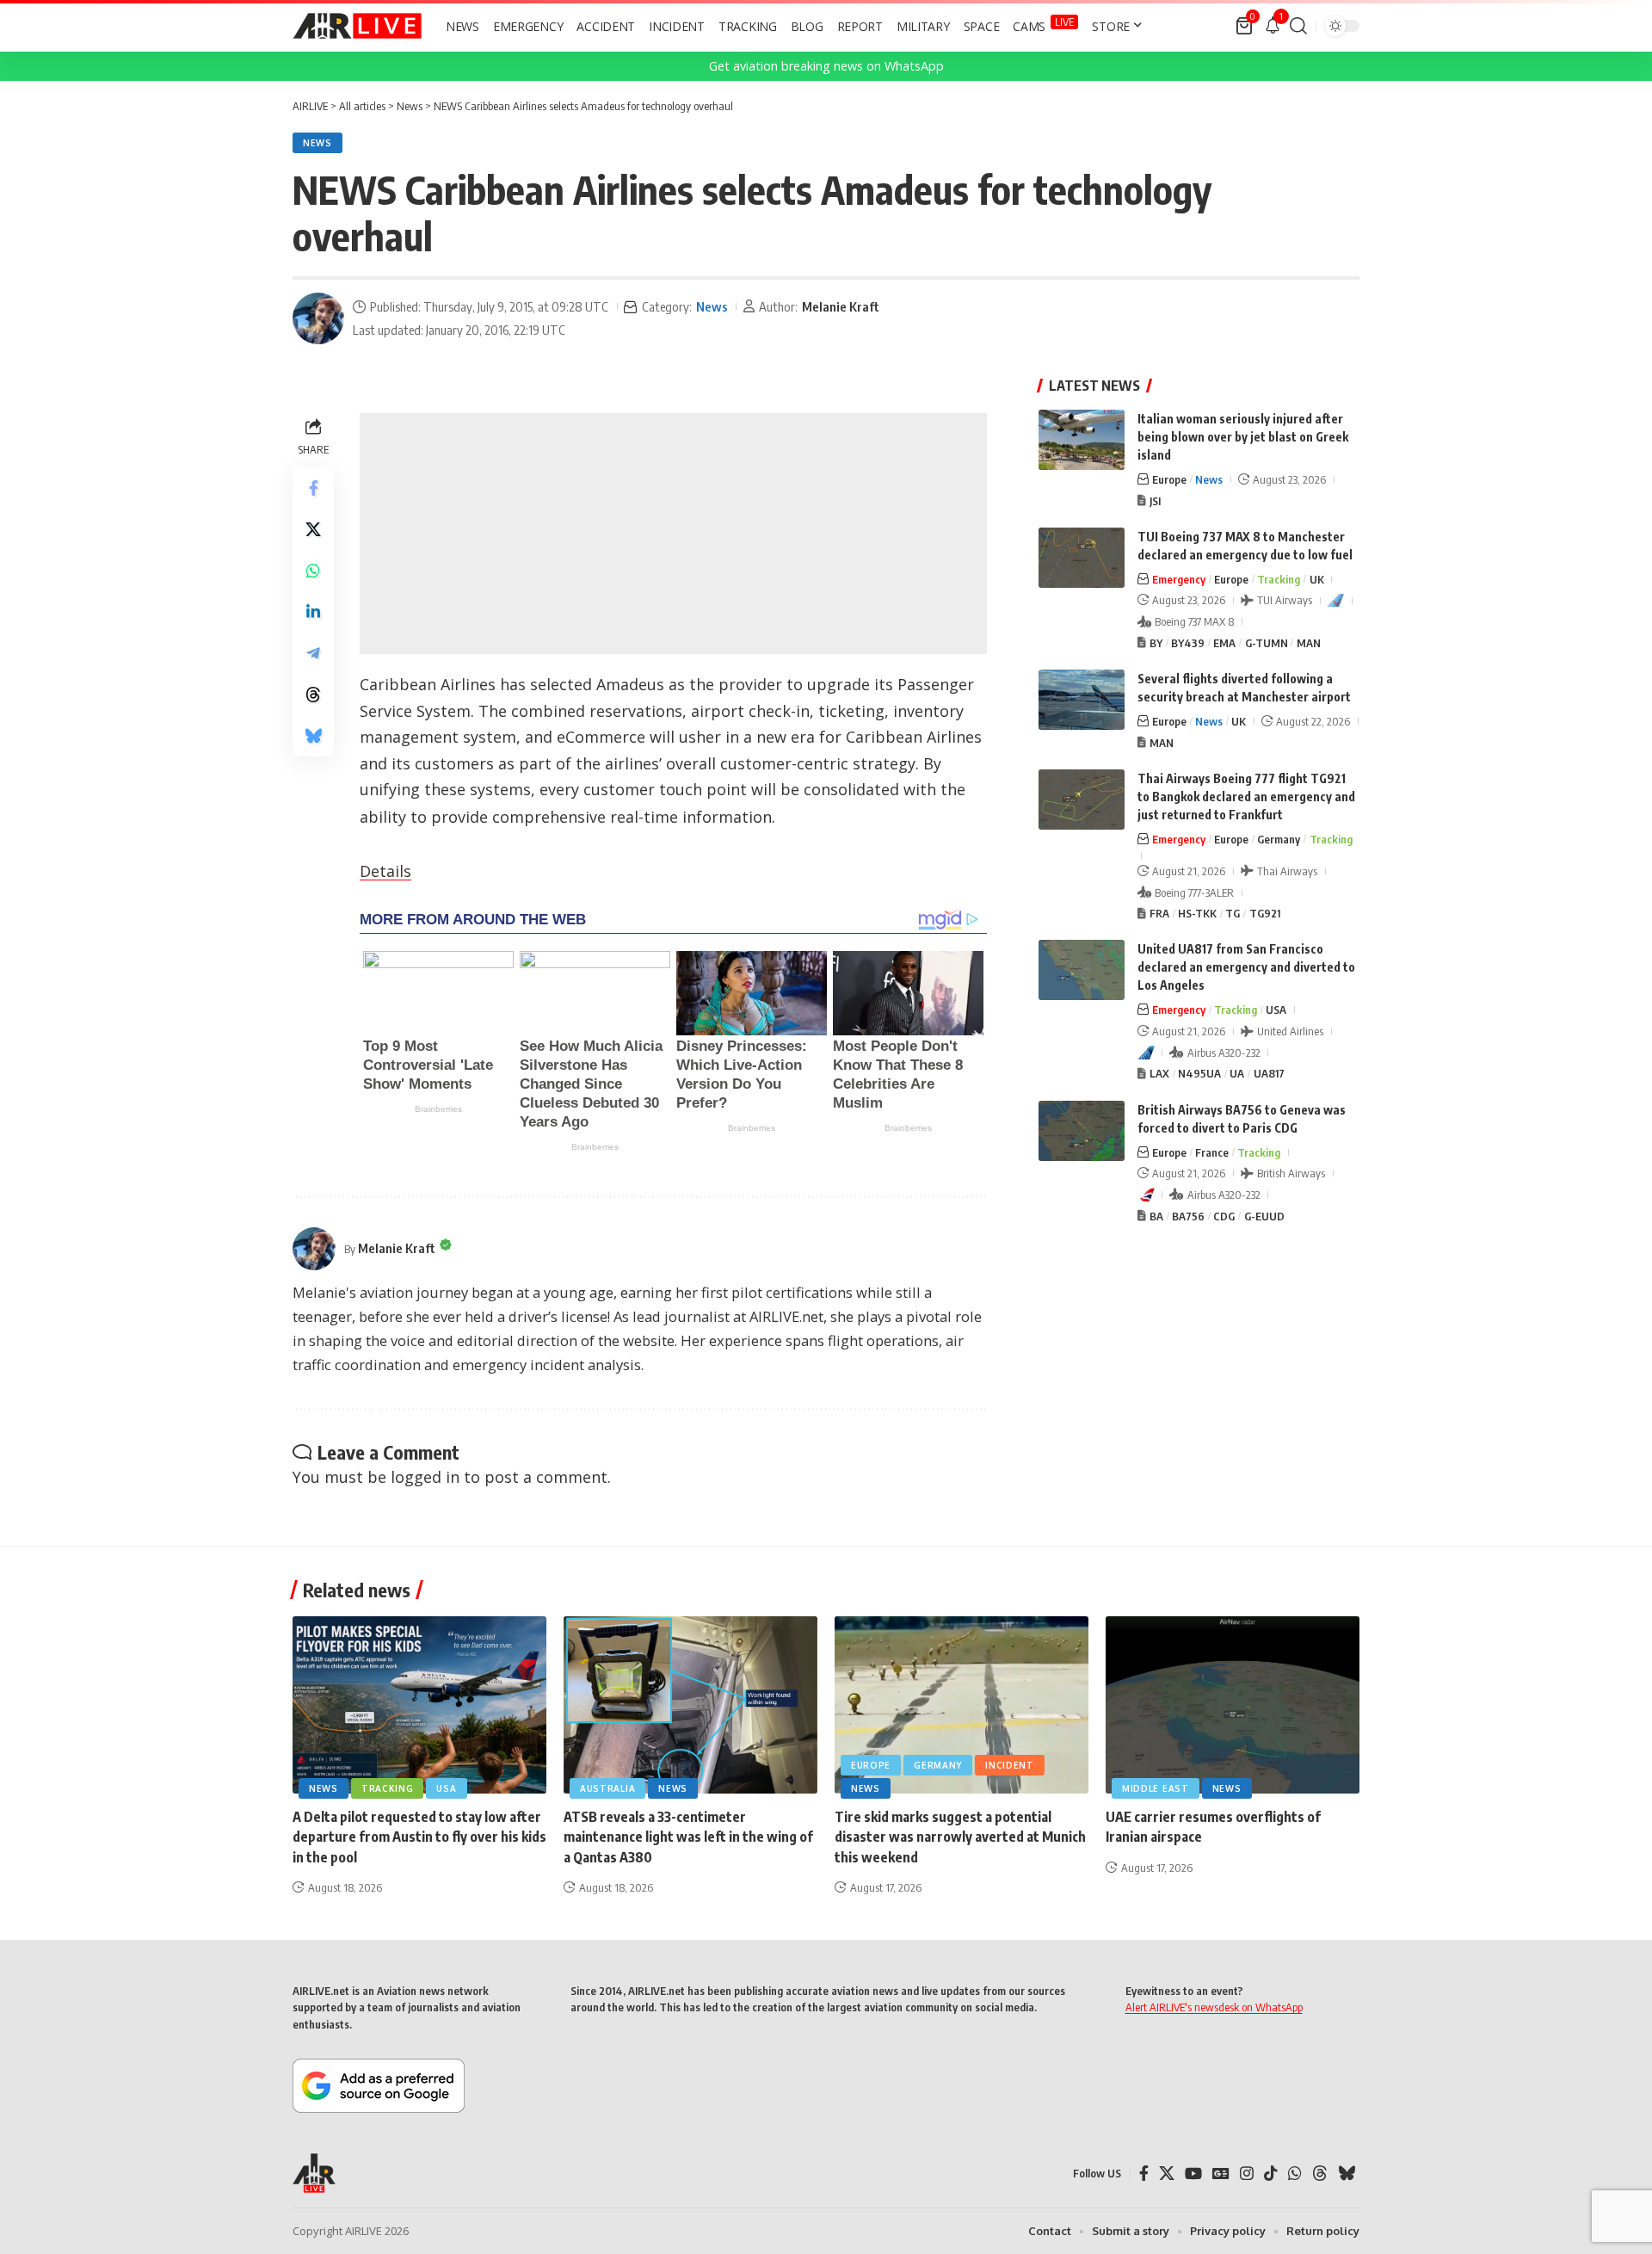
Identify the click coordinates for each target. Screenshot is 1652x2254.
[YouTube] (1193, 2174)
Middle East (1156, 1788)
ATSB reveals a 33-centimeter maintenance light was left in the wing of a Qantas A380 (688, 1837)
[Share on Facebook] (313, 488)
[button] (1298, 26)
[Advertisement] (673, 534)
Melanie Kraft (841, 306)
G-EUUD (1264, 1216)
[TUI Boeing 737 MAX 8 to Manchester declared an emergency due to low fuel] (1082, 558)
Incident (1010, 1765)
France (1212, 1152)
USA (1276, 1010)
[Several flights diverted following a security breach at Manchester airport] (1082, 700)
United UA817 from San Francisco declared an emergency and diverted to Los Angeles (1246, 967)
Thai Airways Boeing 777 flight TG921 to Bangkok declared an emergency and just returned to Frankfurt (1246, 797)
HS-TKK (1197, 913)
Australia (607, 1788)
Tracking (1279, 579)
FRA (1159, 913)
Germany (1279, 839)
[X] (1167, 2174)
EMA (1224, 643)
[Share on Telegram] (313, 653)
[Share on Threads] (313, 695)
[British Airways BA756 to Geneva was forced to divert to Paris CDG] (1082, 1131)
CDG (1224, 1216)
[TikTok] (1271, 2174)
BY (1156, 643)
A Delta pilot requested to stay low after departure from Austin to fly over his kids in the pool (419, 1837)
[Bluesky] (1347, 2174)
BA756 (1188, 1216)
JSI (1155, 501)
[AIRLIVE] (357, 26)
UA (1237, 1073)
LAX (1159, 1073)
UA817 (1269, 1073)
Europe (1169, 479)
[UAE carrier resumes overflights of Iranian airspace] (1233, 1705)
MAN (1309, 643)
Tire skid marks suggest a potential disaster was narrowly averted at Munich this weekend (960, 1837)
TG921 (1265, 913)
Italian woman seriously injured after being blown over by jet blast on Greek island (1243, 437)
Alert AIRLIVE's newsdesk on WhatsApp (1214, 2007)
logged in (425, 1477)
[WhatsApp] (1295, 2174)
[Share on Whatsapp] (313, 571)
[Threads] (1320, 2174)
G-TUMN (1267, 643)
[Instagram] (1247, 2174)
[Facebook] (1144, 2174)
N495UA (1199, 1073)
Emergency (1179, 579)
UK (1317, 579)
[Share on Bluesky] (313, 736)
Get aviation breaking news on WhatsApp (826, 66)
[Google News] (1221, 2174)
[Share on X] (313, 529)
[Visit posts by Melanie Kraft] (318, 318)
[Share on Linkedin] (313, 612)
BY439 (1188, 643)
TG (1233, 913)
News (317, 143)
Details (385, 871)
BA (1156, 1216)
